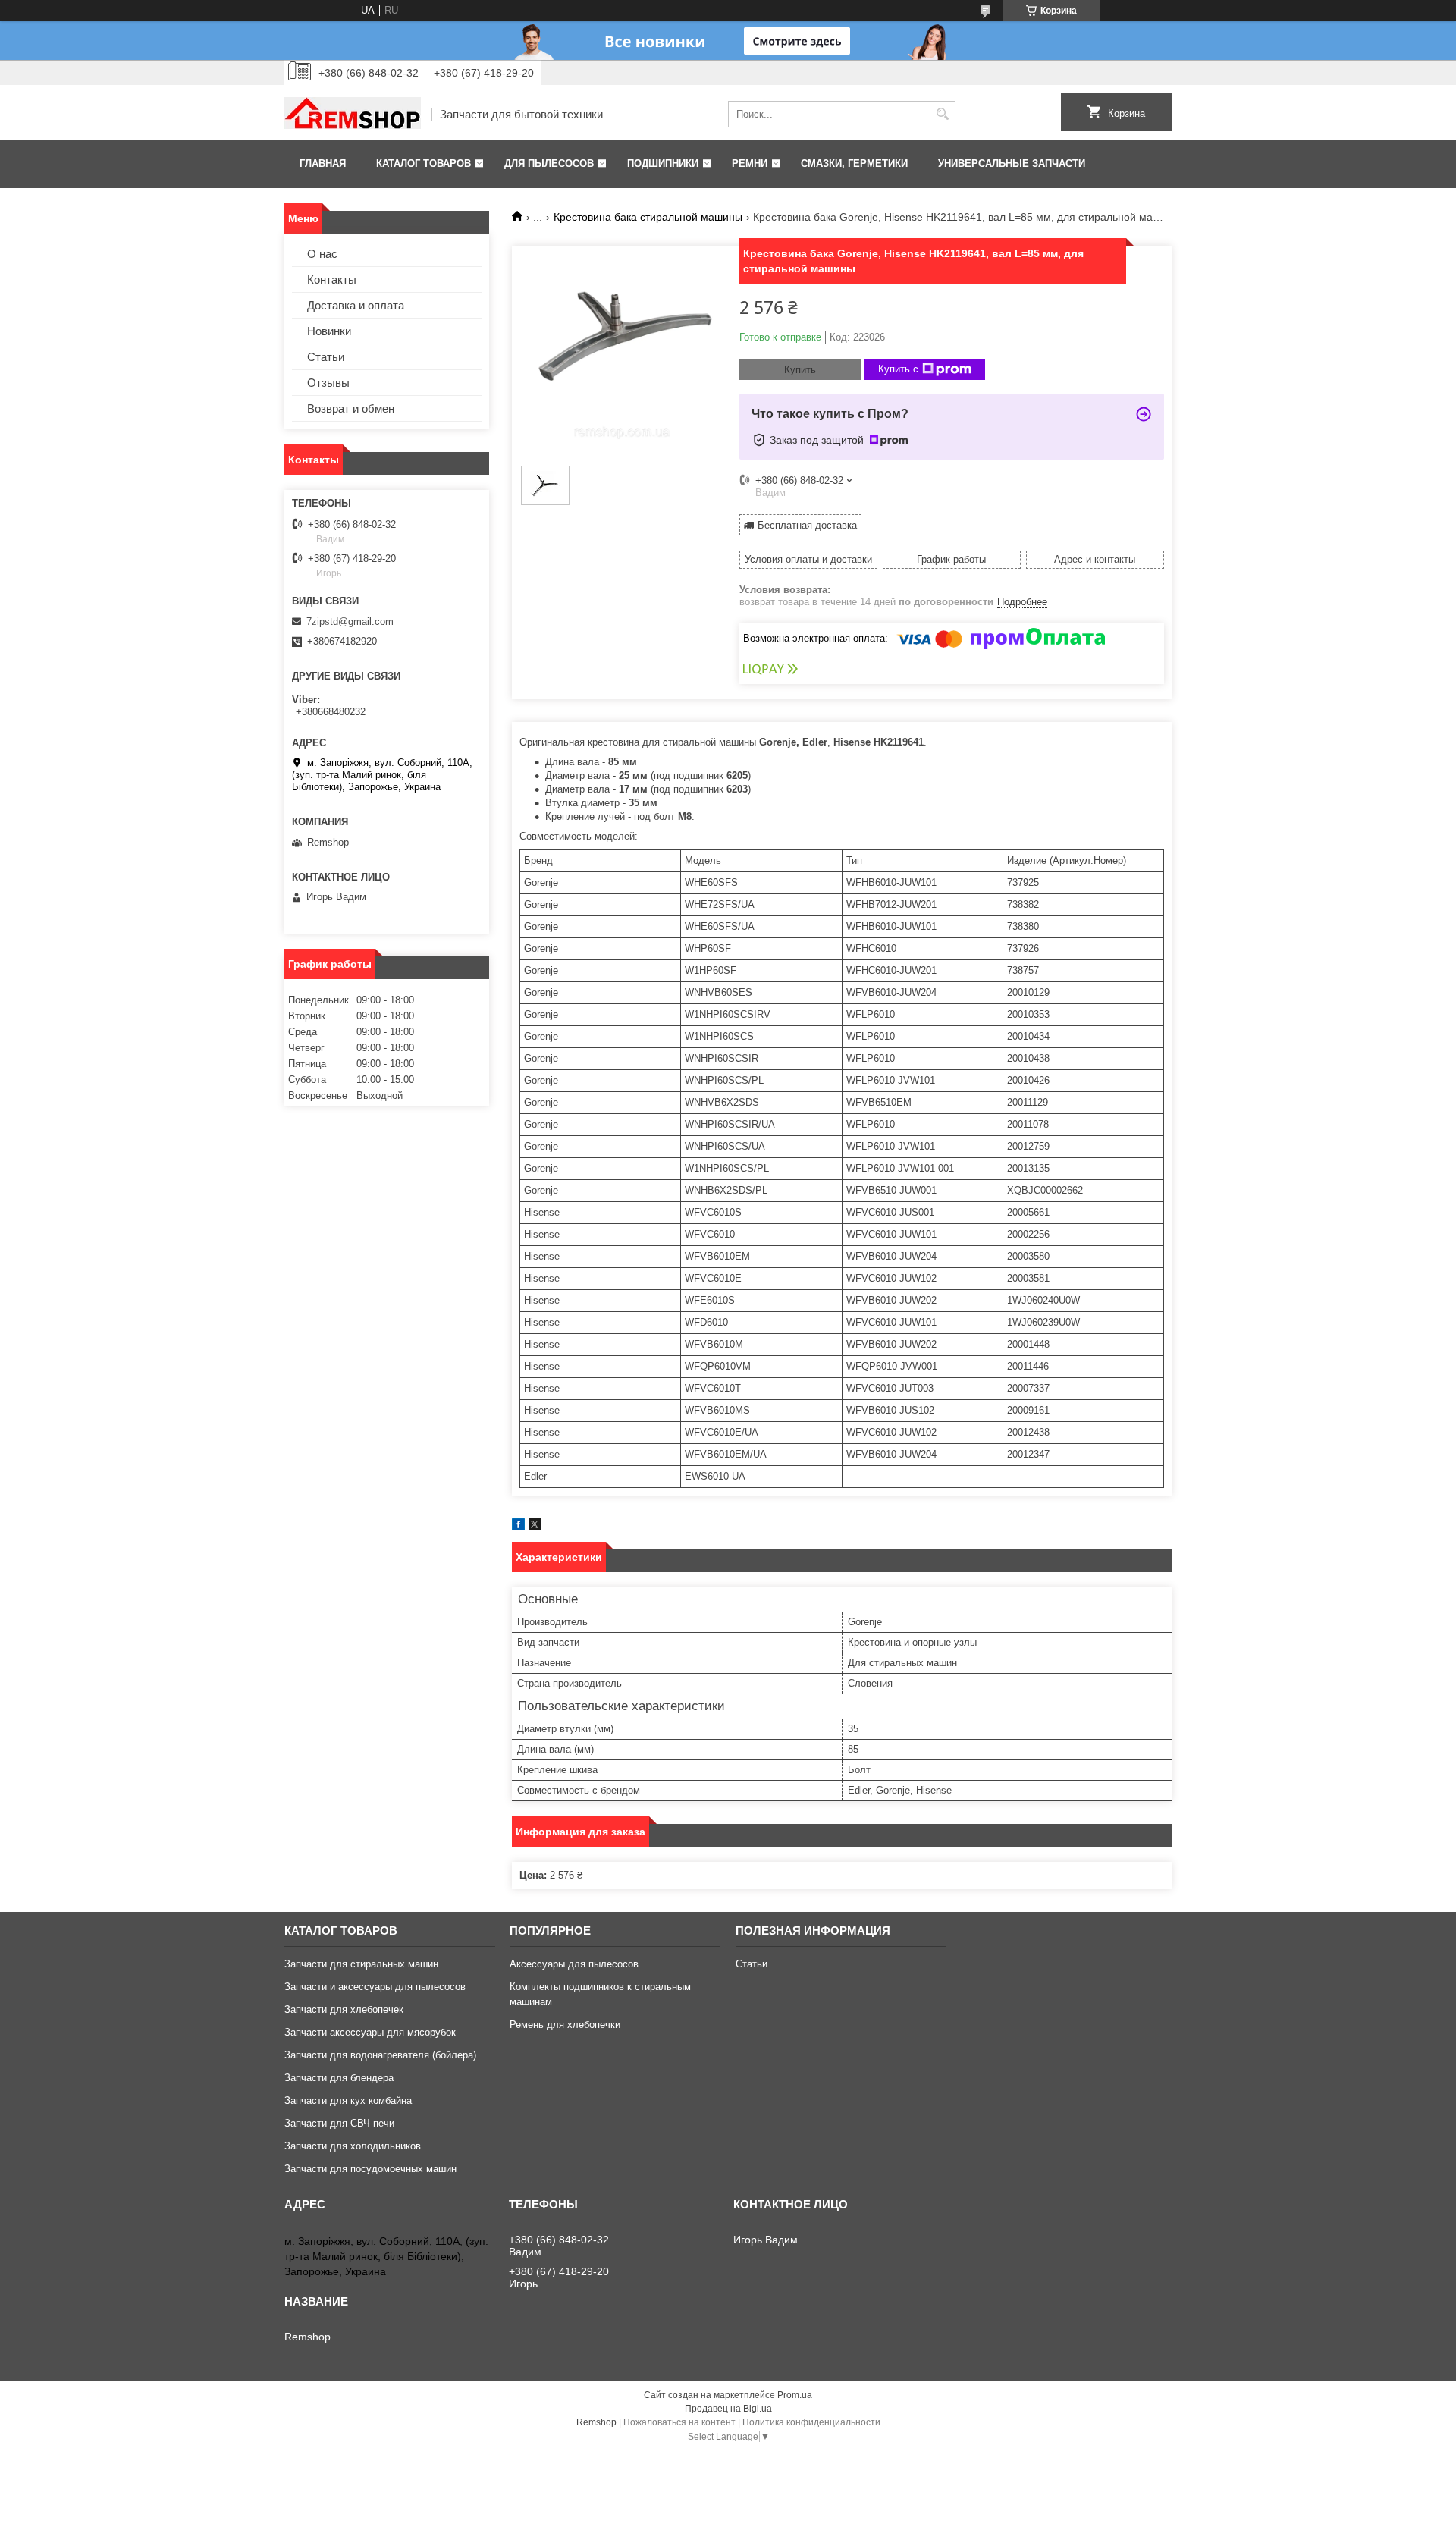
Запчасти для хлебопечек (344, 2009)
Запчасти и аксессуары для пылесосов (375, 1987)
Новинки (329, 331)
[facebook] (518, 1527)
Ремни (750, 163)
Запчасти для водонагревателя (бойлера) (380, 2055)
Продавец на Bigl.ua (728, 2409)
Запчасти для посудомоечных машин (370, 2169)
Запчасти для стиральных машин (361, 1964)
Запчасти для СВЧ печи (339, 2123)
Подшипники (663, 163)
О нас (322, 254)
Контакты (332, 279)
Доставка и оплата (356, 305)
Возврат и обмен (351, 408)
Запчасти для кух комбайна (348, 2100)
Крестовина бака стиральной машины (648, 217)
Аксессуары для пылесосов (574, 1964)
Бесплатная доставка (807, 525)
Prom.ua (795, 2395)
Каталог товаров (424, 163)
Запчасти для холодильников (353, 2146)
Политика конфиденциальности (811, 2422)
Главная (323, 163)
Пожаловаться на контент (679, 2422)
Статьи (326, 357)
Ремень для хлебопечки (565, 2025)
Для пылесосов (549, 163)
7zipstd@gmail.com (350, 622)
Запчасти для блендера (339, 2078)
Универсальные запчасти (1012, 163)
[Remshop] (353, 115)
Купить (800, 370)
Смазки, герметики (854, 163)
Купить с (898, 369)
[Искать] (942, 114)
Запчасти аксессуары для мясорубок (370, 2032)
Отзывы (328, 383)
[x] (535, 1527)
